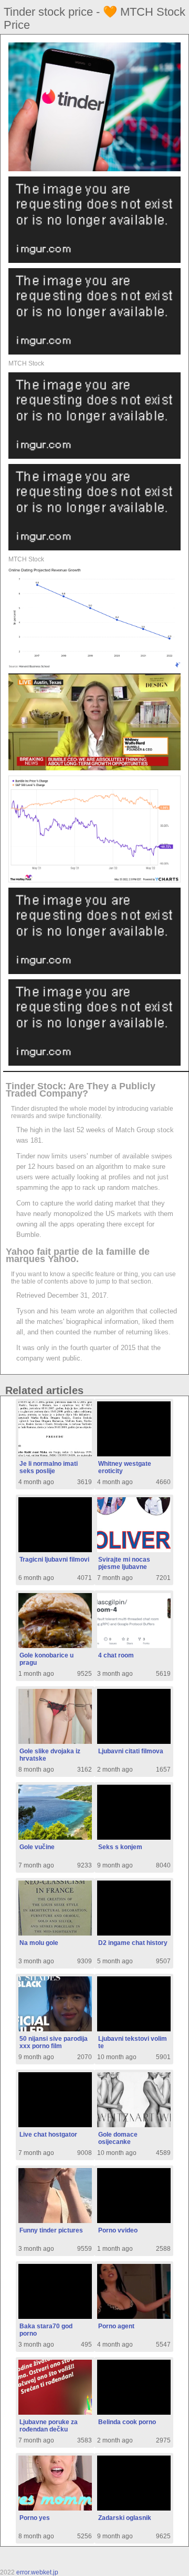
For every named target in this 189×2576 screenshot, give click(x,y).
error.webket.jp (37, 2572)
